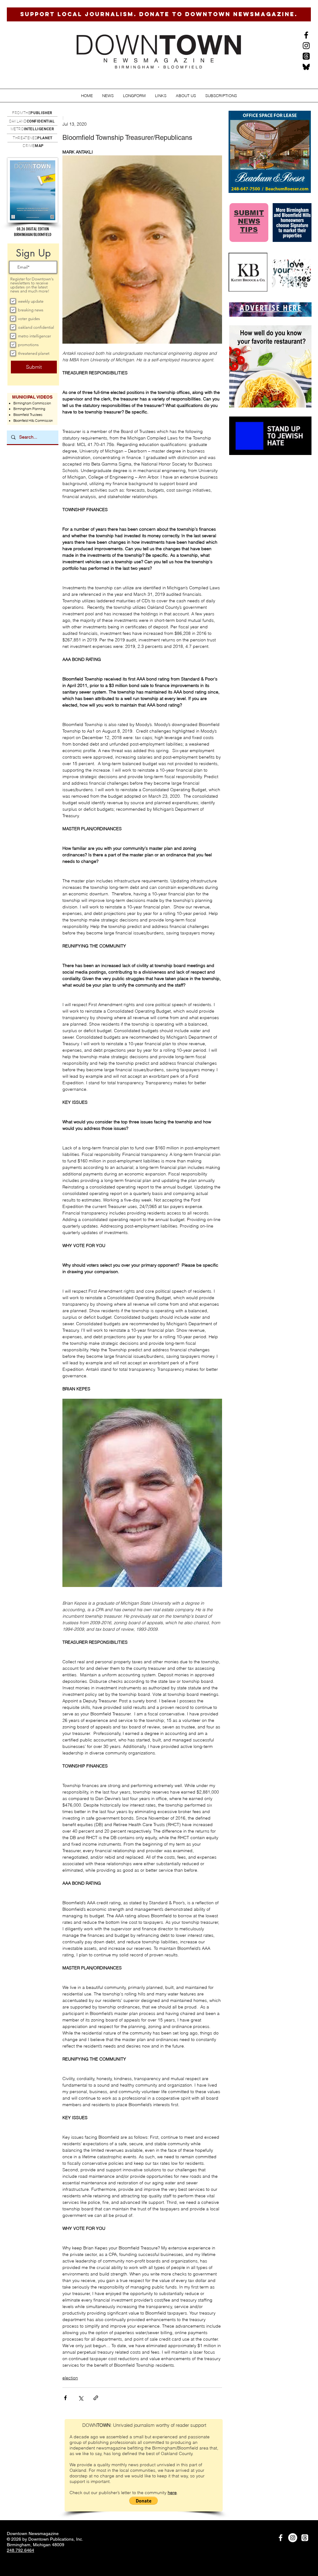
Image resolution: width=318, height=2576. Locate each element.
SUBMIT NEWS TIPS (249, 221)
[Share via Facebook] (65, 2398)
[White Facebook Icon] (281, 2538)
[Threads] (306, 56)
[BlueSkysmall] (306, 67)
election (70, 2378)
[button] (108, 96)
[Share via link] (96, 2398)
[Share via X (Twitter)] (81, 2398)
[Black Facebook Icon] (306, 35)
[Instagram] (306, 46)
